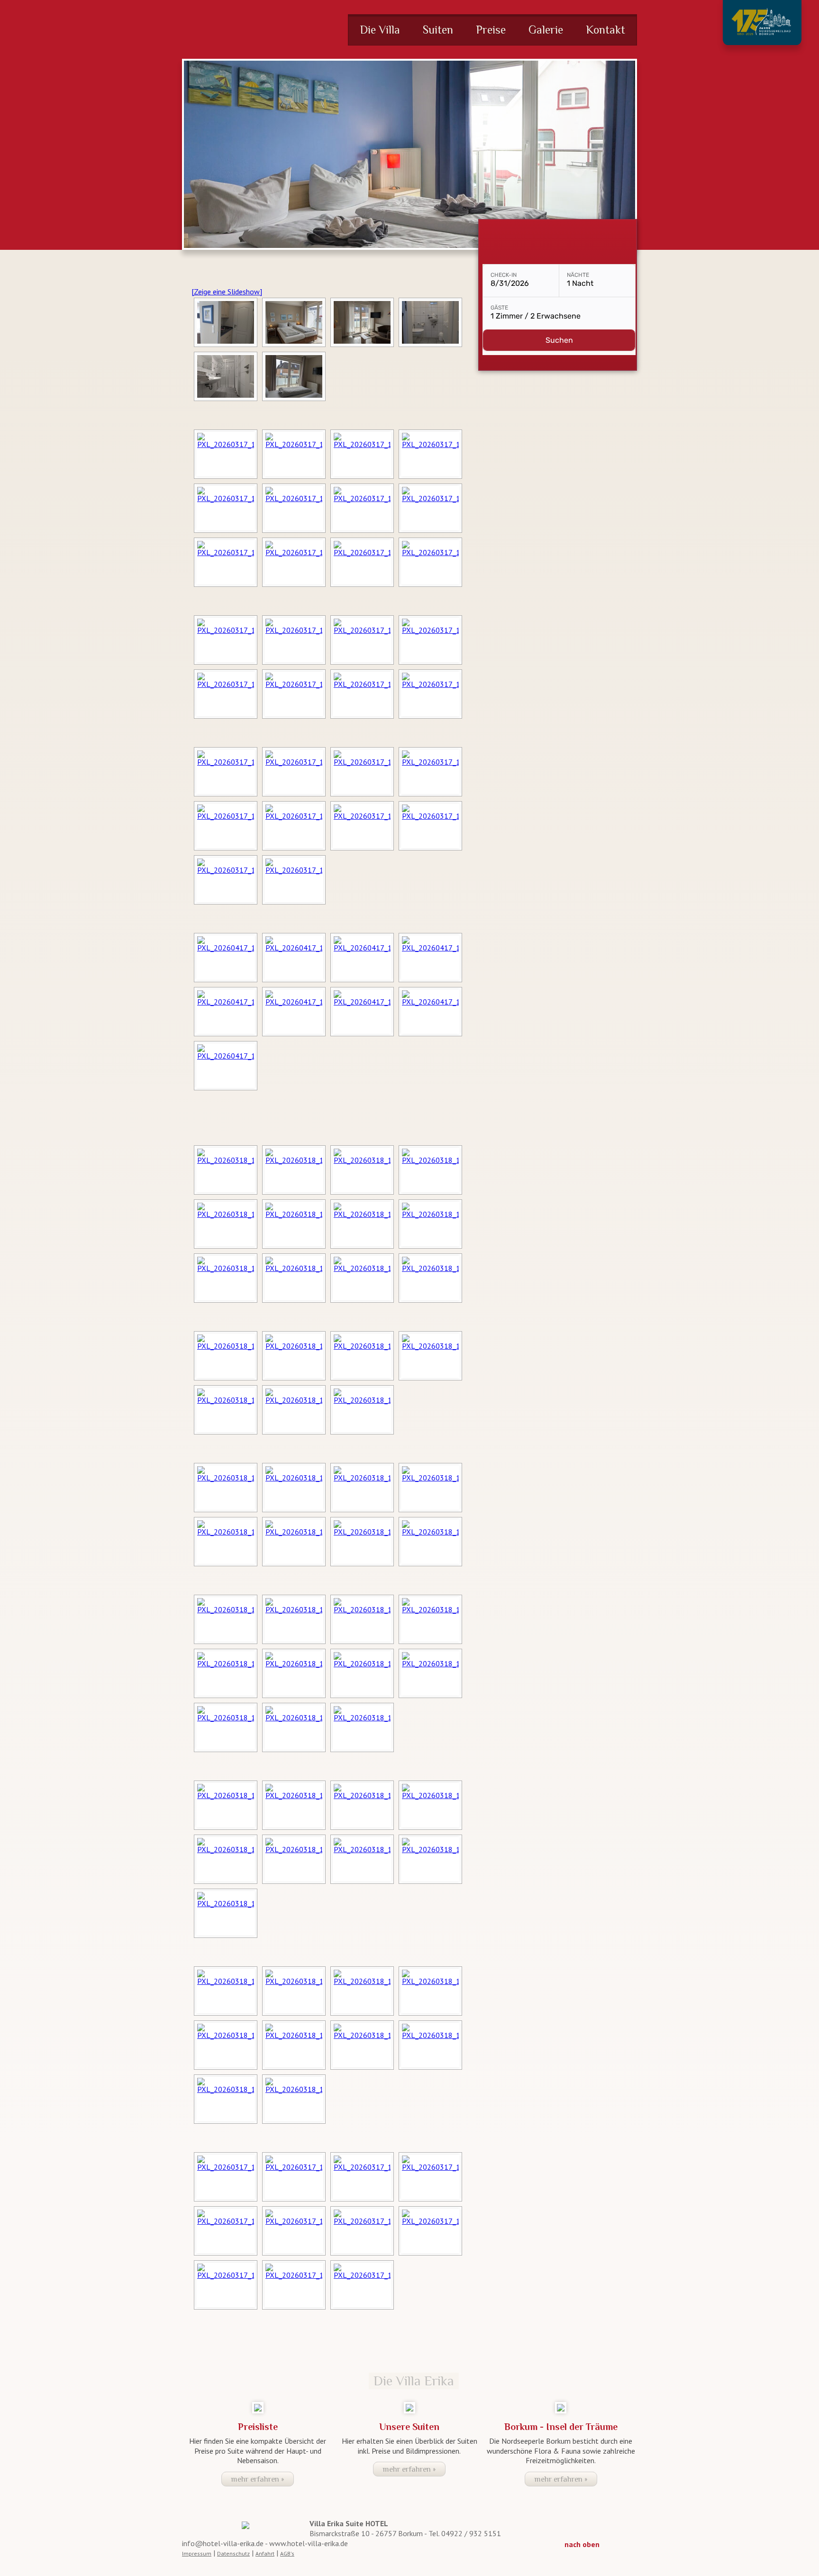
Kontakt (605, 30)
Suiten (438, 30)
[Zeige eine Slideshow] (227, 292)
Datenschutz (233, 2553)
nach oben (582, 2544)
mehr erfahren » (258, 2479)
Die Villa (380, 30)
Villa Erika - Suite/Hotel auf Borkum (254, 29)
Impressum (197, 2553)
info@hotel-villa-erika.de (223, 2543)
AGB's (287, 2553)
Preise (491, 30)
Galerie (546, 30)
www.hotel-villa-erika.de (309, 2543)
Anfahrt (265, 2553)
